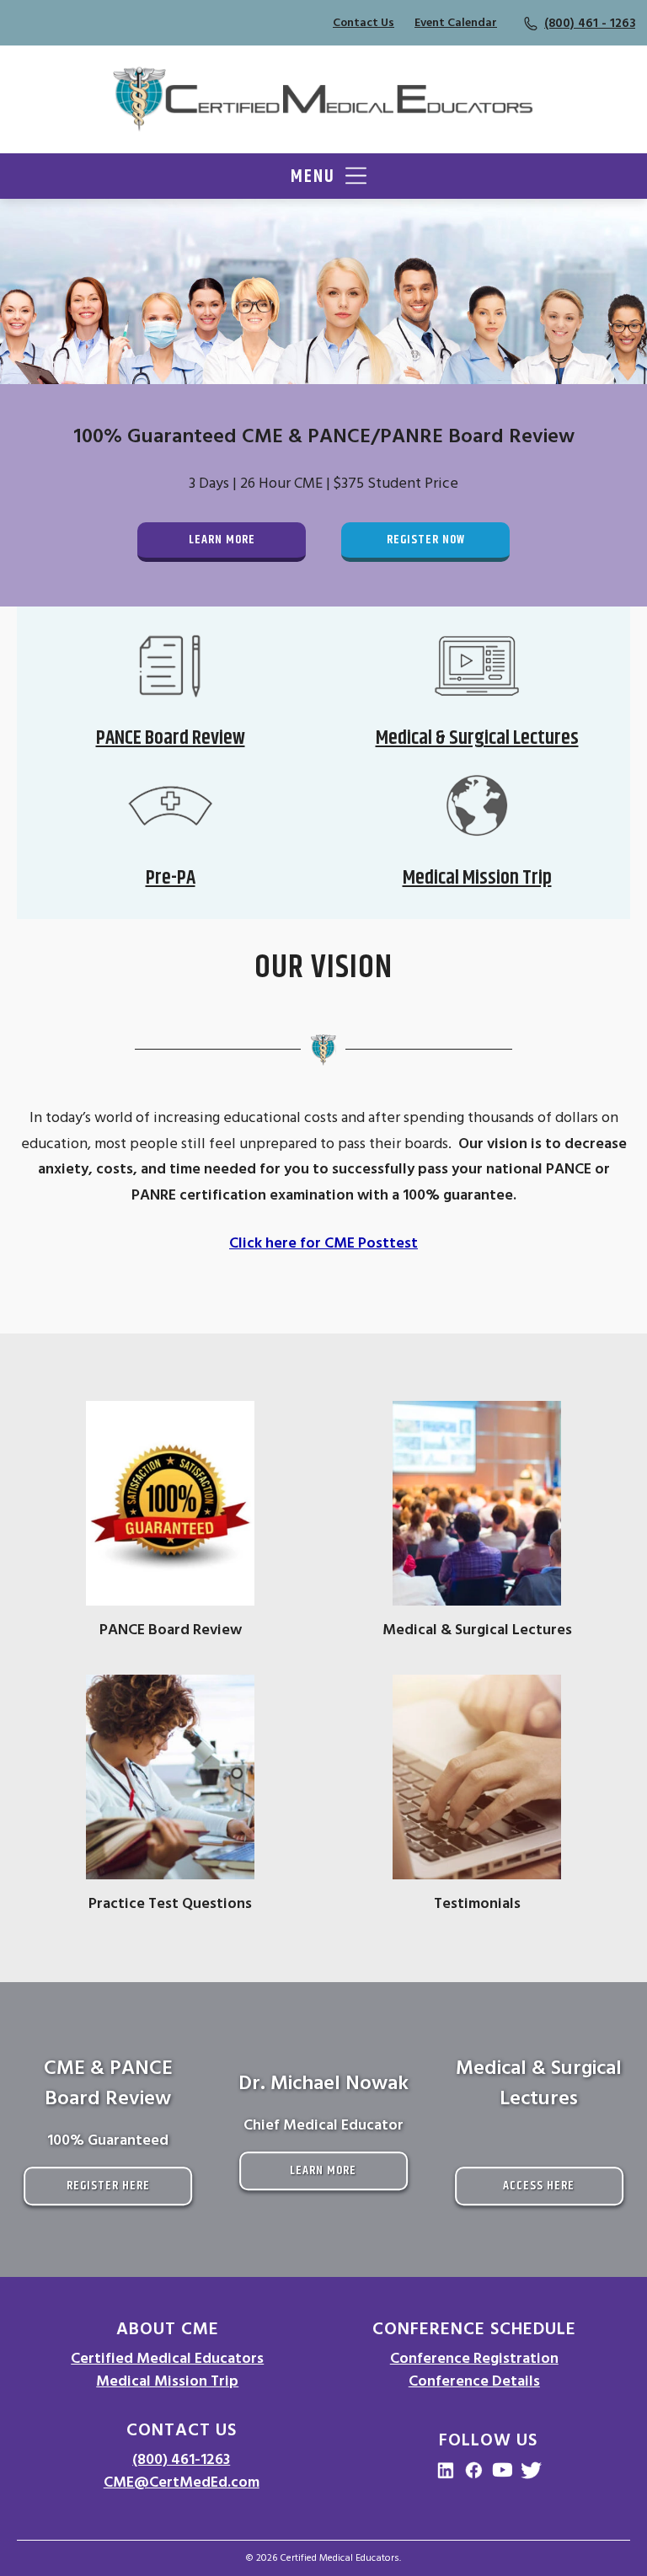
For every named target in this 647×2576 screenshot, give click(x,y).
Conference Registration (474, 2358)
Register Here (108, 2186)
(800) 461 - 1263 (590, 23)
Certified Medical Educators (167, 2358)
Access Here (539, 2186)
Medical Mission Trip (167, 2381)
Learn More (222, 540)
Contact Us (364, 23)
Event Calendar (456, 23)
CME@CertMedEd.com (182, 2482)
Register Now (426, 540)
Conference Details (474, 2381)
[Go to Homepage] (323, 99)
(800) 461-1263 (181, 2459)
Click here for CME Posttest (323, 1243)
